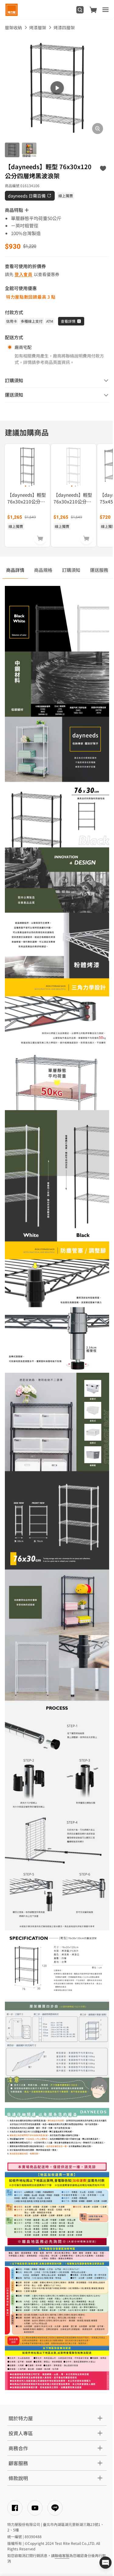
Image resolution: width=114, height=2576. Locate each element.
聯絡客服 (62, 2555)
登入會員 (24, 274)
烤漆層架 (38, 27)
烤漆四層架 (64, 27)
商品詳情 (15, 570)
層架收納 (13, 27)
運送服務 (99, 570)
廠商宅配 (23, 347)
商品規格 (43, 570)
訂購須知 (71, 570)
